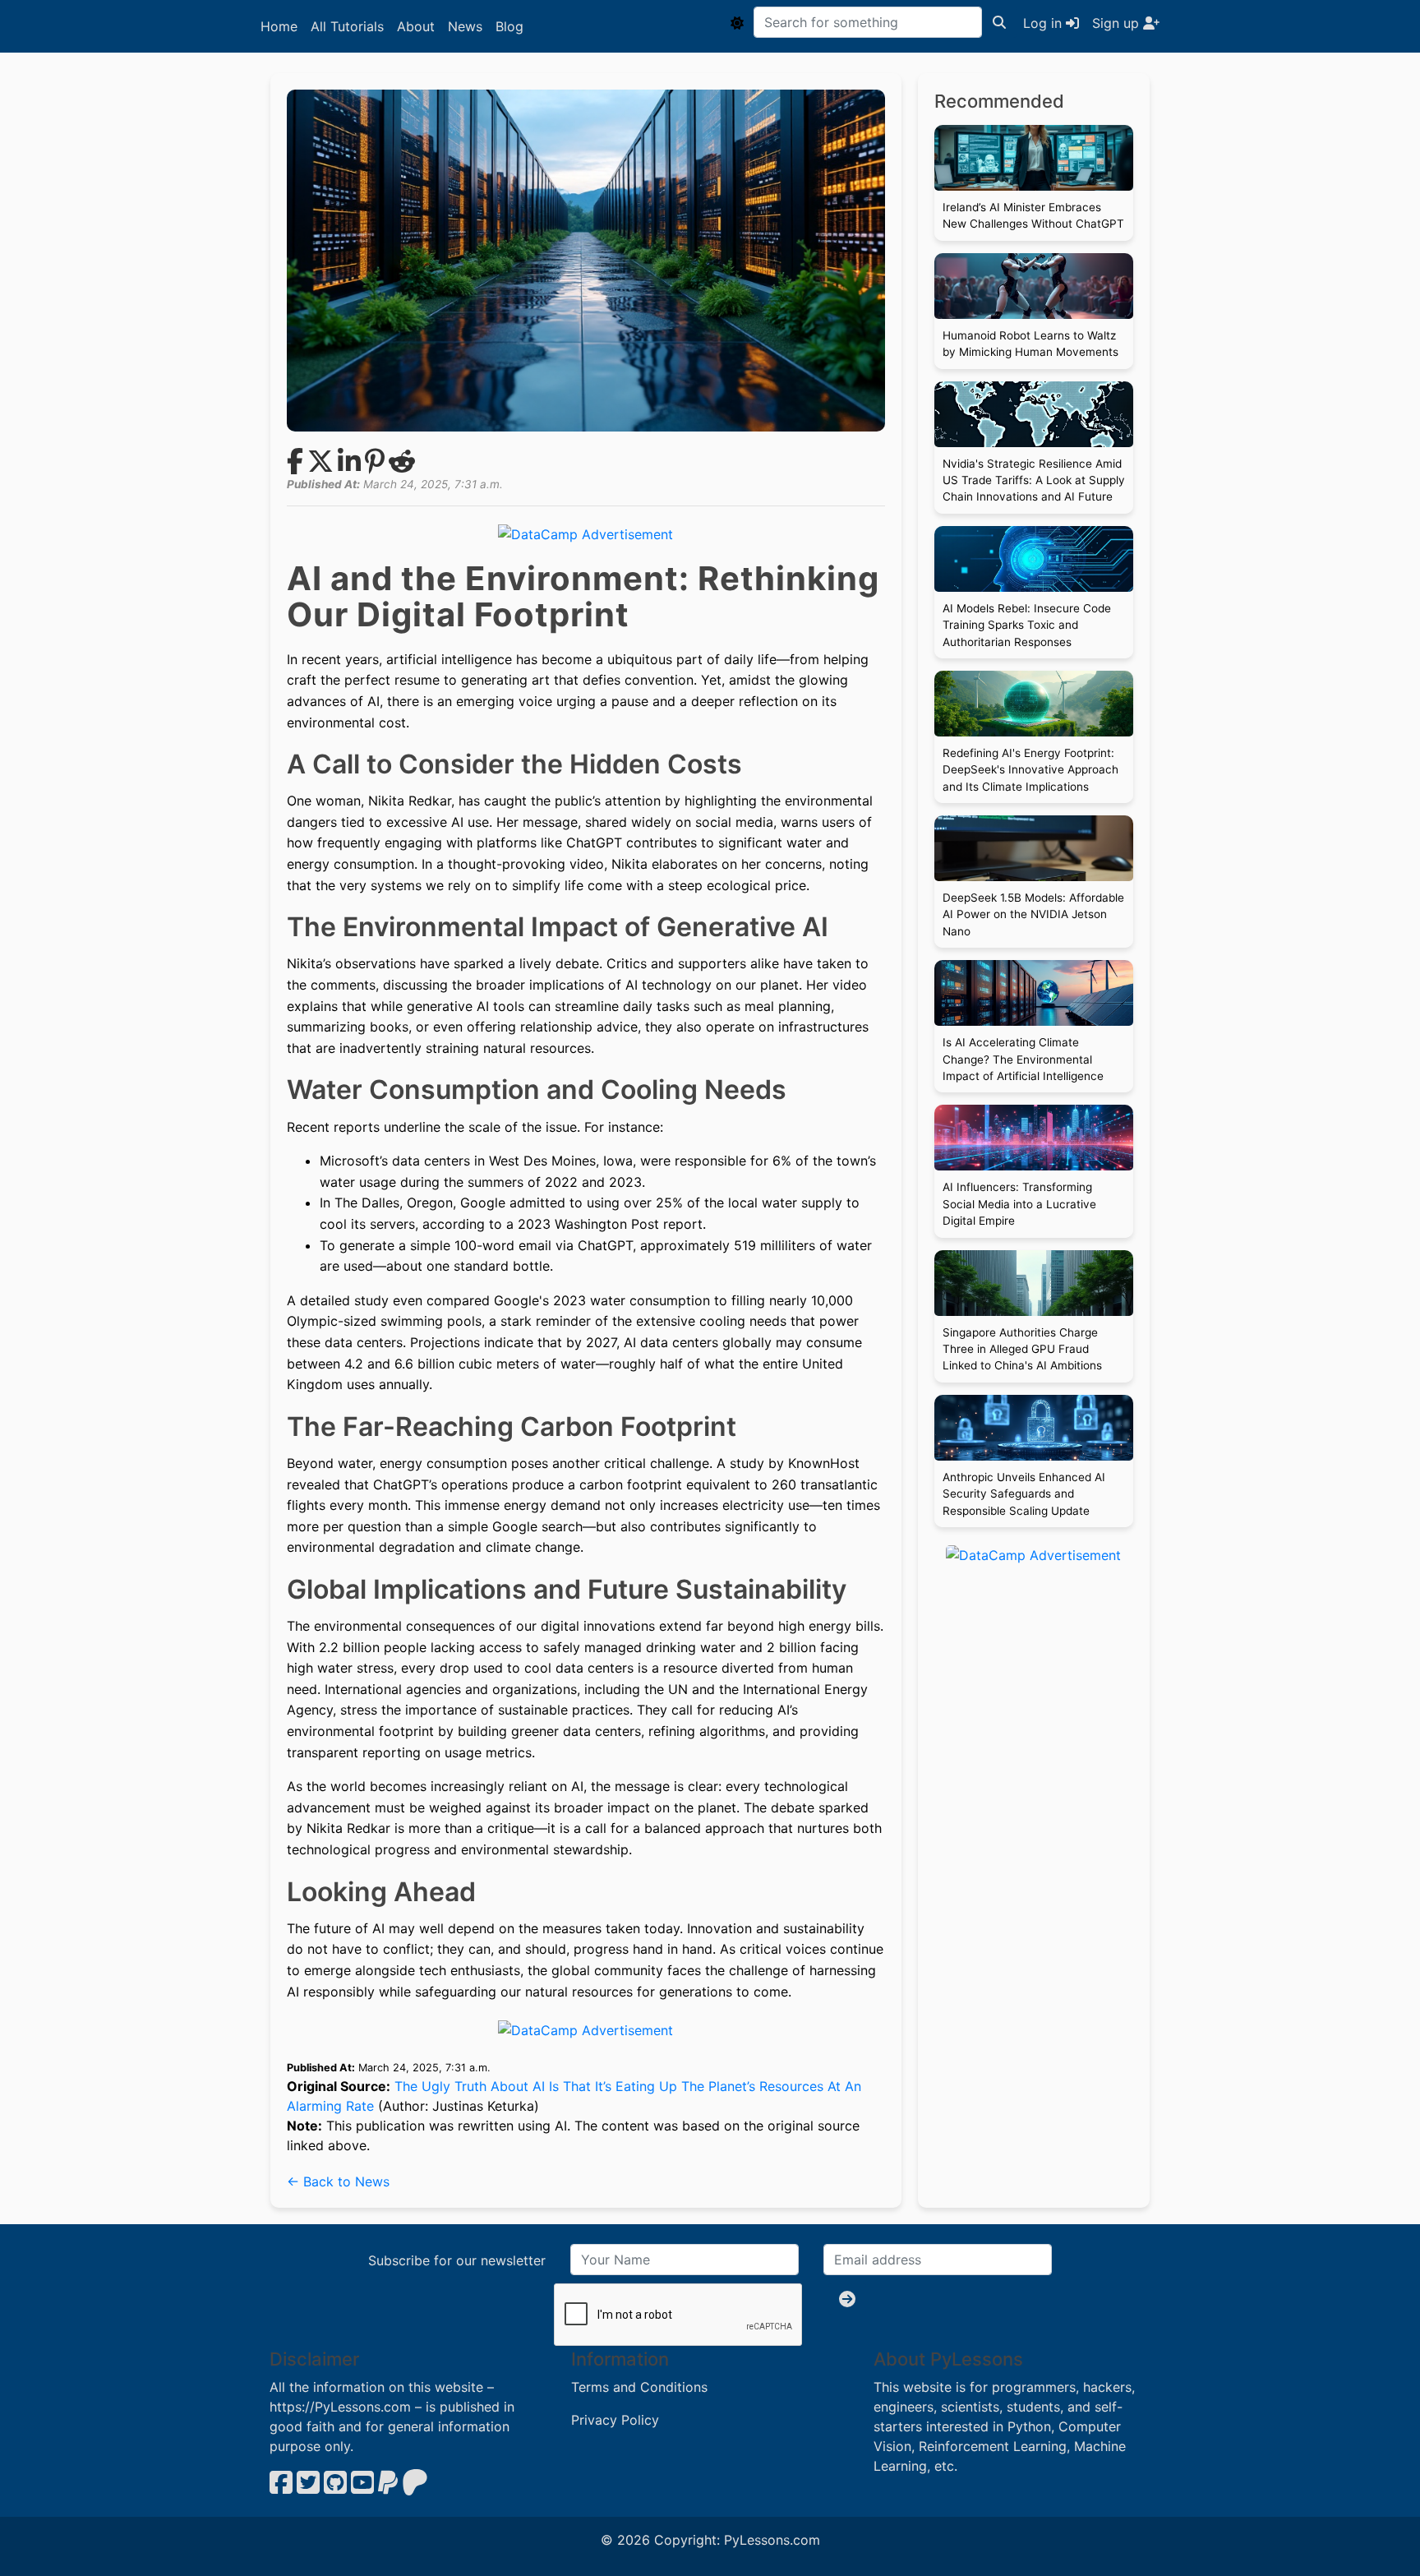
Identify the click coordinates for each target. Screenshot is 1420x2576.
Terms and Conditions (639, 2387)
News (465, 26)
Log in (1044, 23)
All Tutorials (347, 26)
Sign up (1118, 23)
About (416, 26)
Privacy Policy (615, 2420)
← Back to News (338, 2181)
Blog (509, 26)
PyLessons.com (772, 2540)
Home (279, 26)
